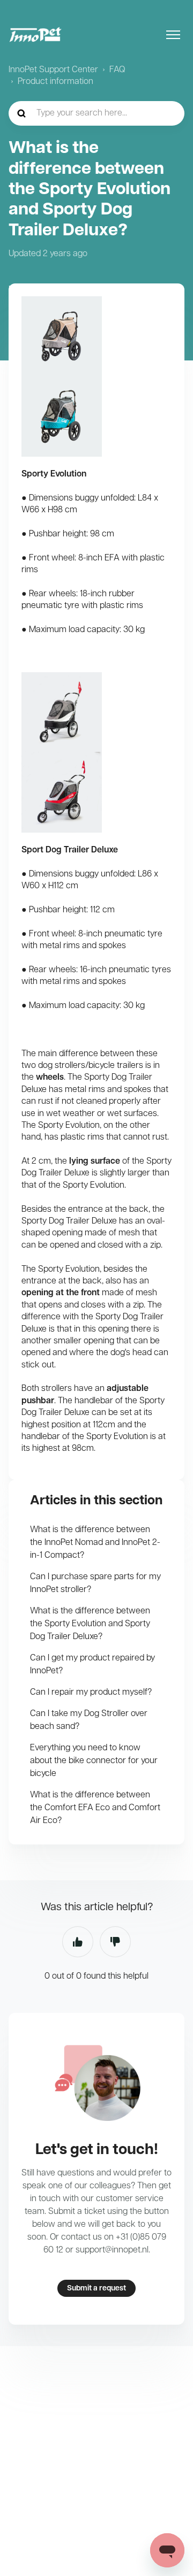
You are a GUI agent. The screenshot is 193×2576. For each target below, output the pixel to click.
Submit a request (96, 2289)
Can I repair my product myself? (91, 1693)
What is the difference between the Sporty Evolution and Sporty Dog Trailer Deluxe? (90, 1624)
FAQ (117, 70)
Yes (78, 1942)
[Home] (36, 35)
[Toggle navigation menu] (173, 35)
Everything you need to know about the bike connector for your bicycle (94, 1761)
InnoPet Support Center (53, 70)
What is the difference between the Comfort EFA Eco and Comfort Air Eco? (95, 1808)
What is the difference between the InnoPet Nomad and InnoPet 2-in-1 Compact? (95, 1543)
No (115, 1942)
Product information (55, 82)
